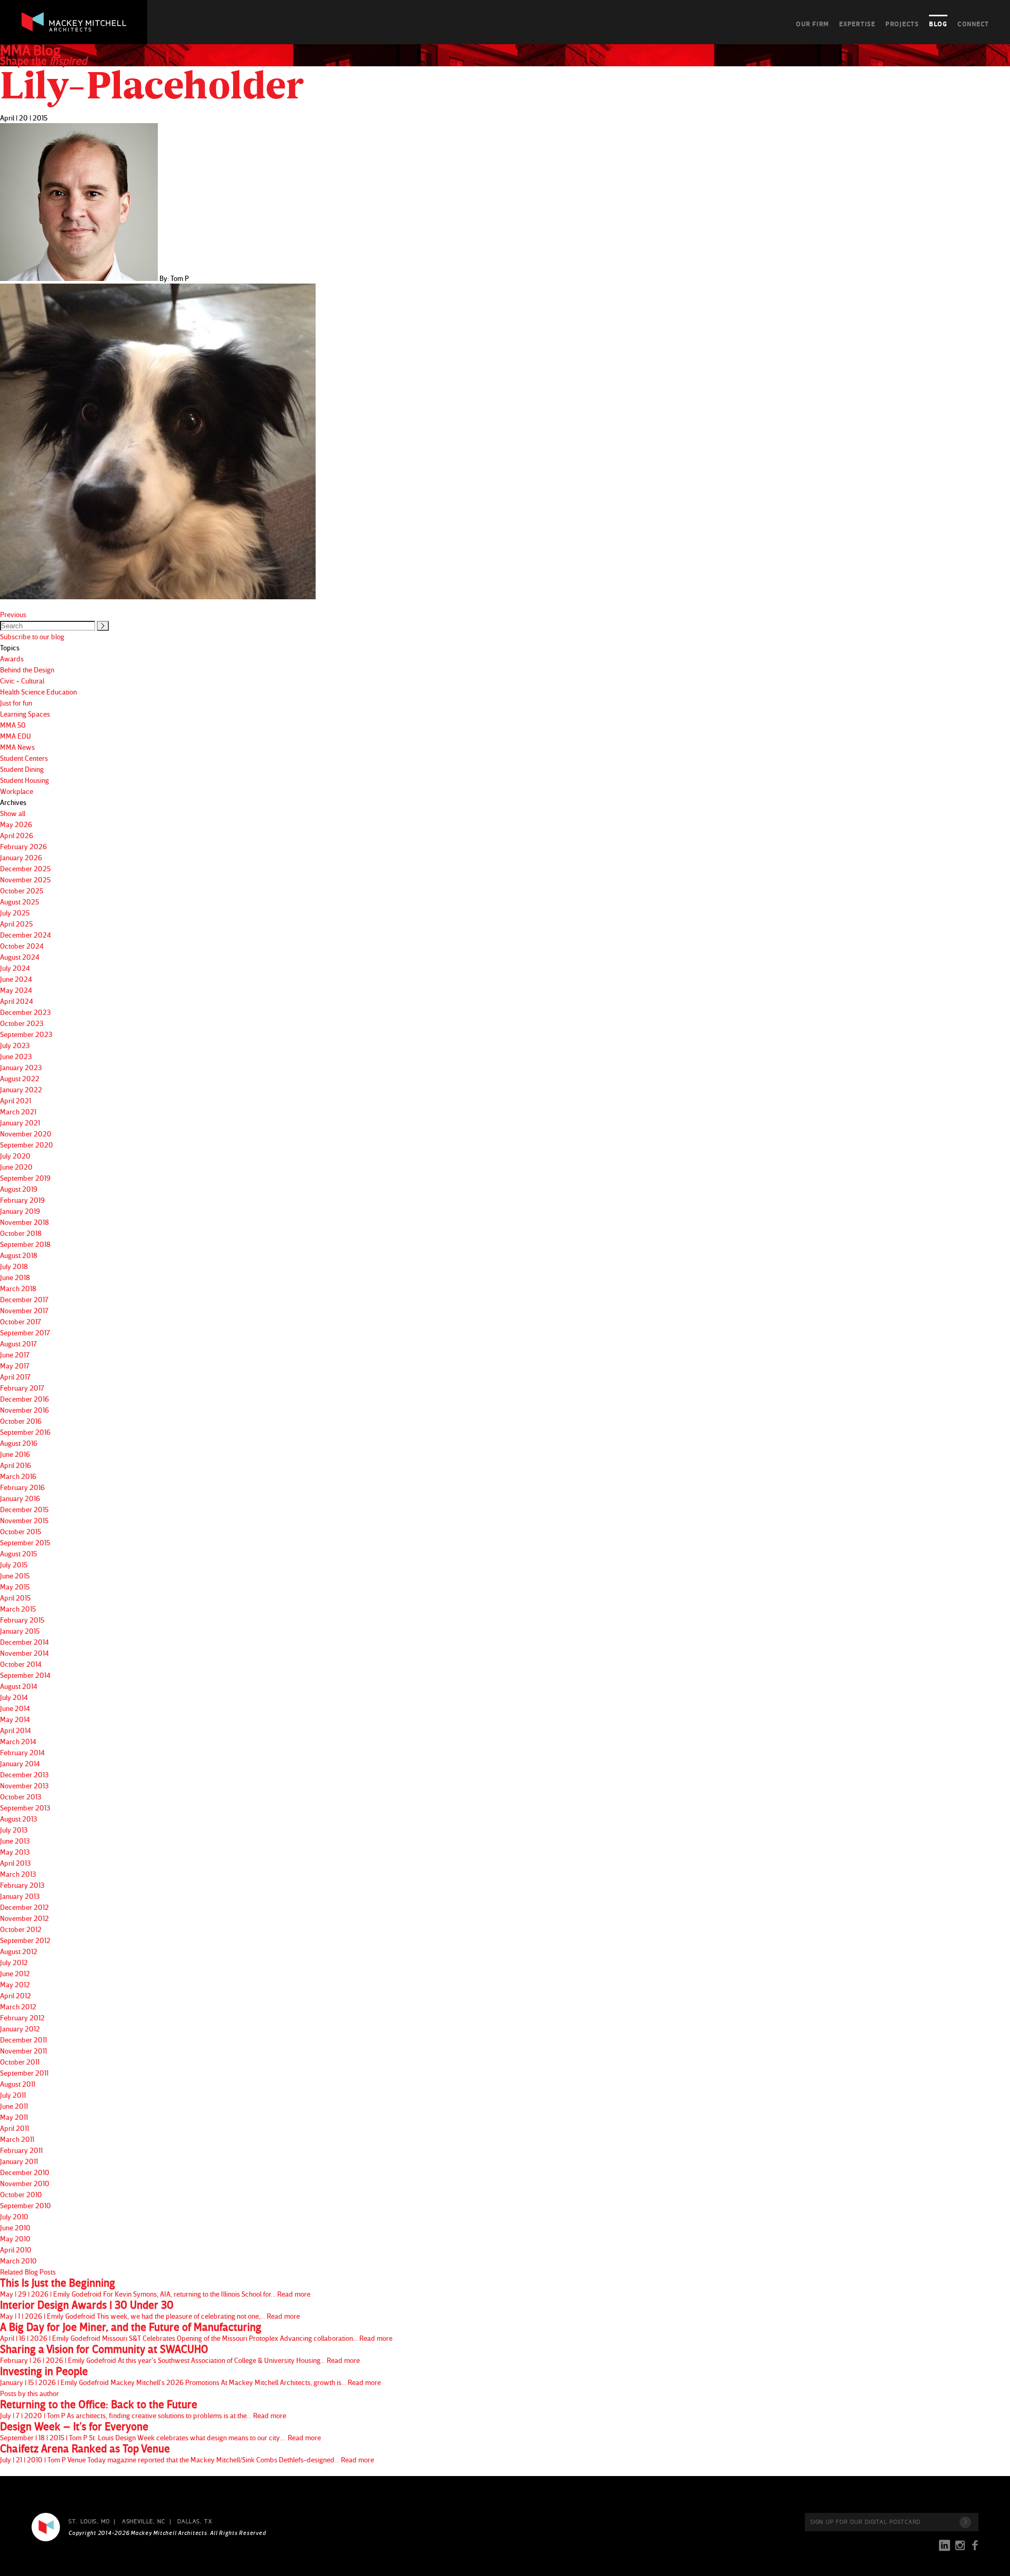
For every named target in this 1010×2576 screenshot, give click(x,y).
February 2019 (22, 1200)
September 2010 (26, 2205)
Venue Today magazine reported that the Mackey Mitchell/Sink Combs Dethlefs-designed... (187, 2453)
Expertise (857, 24)
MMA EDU (16, 736)
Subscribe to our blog (32, 636)
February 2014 (22, 1752)
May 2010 (15, 2238)
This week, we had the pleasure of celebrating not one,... (150, 2310)
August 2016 (19, 1443)
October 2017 (21, 1321)
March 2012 (18, 2006)
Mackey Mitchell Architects (46, 2527)
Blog (938, 24)
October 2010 (21, 2194)
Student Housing (24, 780)
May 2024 (16, 990)
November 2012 (24, 1918)
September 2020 (27, 1145)
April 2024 (17, 1001)
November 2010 (25, 2183)
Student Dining (22, 769)
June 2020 (16, 1167)
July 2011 (13, 2095)
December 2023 (26, 1012)
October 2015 (21, 1531)
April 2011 (14, 2128)
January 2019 (20, 1211)
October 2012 (21, 1929)
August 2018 (19, 1255)
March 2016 (18, 1476)
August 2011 (18, 2084)
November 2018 (24, 1222)
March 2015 (18, 1609)
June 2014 (15, 1708)
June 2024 (16, 979)
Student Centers (24, 758)
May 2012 (15, 1984)
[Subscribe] (965, 2522)
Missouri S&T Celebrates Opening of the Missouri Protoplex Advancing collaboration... (196, 2332)
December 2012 (24, 1907)
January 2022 (21, 1089)
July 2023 (15, 1045)
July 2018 (14, 1266)
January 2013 (20, 1896)
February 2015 (22, 1620)
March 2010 (18, 2261)
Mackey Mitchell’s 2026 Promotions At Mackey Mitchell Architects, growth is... (190, 2376)
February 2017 (22, 1388)
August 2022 (20, 1078)
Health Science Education (38, 692)
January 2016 (20, 1498)
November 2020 (26, 1134)
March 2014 (18, 1741)
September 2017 (25, 1332)
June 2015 (15, 1576)
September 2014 (25, 1675)
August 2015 (18, 1553)
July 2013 (14, 1830)
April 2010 (16, 2250)
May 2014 (15, 1719)
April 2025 (16, 924)
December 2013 (24, 1774)
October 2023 (22, 1023)
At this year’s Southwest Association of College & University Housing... (180, 2354)
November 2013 (24, 1785)
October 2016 (21, 1421)
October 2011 (20, 2062)
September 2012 (25, 1940)
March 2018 (18, 1288)
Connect (973, 24)
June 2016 (15, 1454)
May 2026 (16, 824)
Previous (13, 614)
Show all (13, 813)
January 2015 (20, 1631)
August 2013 (19, 1819)
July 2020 (15, 1156)
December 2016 (24, 1399)
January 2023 (21, 1067)
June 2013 (15, 1841)
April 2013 (16, 1863)
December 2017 (24, 1299)
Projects (902, 24)
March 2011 (17, 2139)
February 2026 (23, 846)
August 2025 (19, 902)
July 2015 (14, 1564)
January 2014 (20, 1763)
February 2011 (21, 2150)
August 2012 (19, 1951)
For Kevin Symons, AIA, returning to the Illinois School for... (155, 2288)
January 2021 (20, 1123)
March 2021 (18, 1111)
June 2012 (15, 1973)
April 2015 (15, 1598)
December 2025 (25, 868)
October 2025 (22, 890)
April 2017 (15, 1377)
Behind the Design (27, 670)
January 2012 (20, 2029)
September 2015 (25, 1542)
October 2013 (21, 1797)
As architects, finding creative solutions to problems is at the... (143, 2409)
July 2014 (14, 1697)
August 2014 (19, 1686)
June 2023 (16, 1056)
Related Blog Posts (28, 2272)
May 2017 (15, 1366)
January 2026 (21, 857)
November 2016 (24, 1410)
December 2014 (24, 1642)
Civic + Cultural (22, 681)
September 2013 (25, 1808)
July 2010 (14, 2216)
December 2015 (24, 1509)
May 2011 (14, 2117)
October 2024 (22, 946)
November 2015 (24, 1520)
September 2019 (25, 1178)
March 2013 (18, 1874)
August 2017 (18, 1344)
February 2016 (22, 1487)
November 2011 (23, 2051)
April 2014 (16, 1730)
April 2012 (16, 1995)
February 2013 (22, 1885)
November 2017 (24, 1310)
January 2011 (19, 2161)
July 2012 (14, 1962)
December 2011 (23, 2040)
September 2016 (25, 1432)
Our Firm (812, 24)
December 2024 (26, 935)
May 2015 (15, 1587)
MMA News (17, 747)
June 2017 (15, 1355)
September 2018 (25, 1244)
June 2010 (15, 2227)
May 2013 (15, 1852)
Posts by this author (29, 2393)
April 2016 (16, 1465)
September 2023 (26, 1034)
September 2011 (24, 2073)
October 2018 (21, 1233)
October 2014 (21, 1664)
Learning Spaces (25, 714)
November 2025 (25, 879)
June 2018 (15, 1277)
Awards (12, 658)
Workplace (17, 791)
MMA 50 (13, 725)
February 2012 (22, 2017)
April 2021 (16, 1100)
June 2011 (14, 2106)
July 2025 (15, 913)
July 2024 (15, 968)
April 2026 (17, 835)
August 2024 (20, 957)
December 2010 (25, 2172)
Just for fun (16, 703)
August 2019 (19, 1189)
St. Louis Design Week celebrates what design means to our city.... (160, 2431)
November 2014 (24, 1653)
